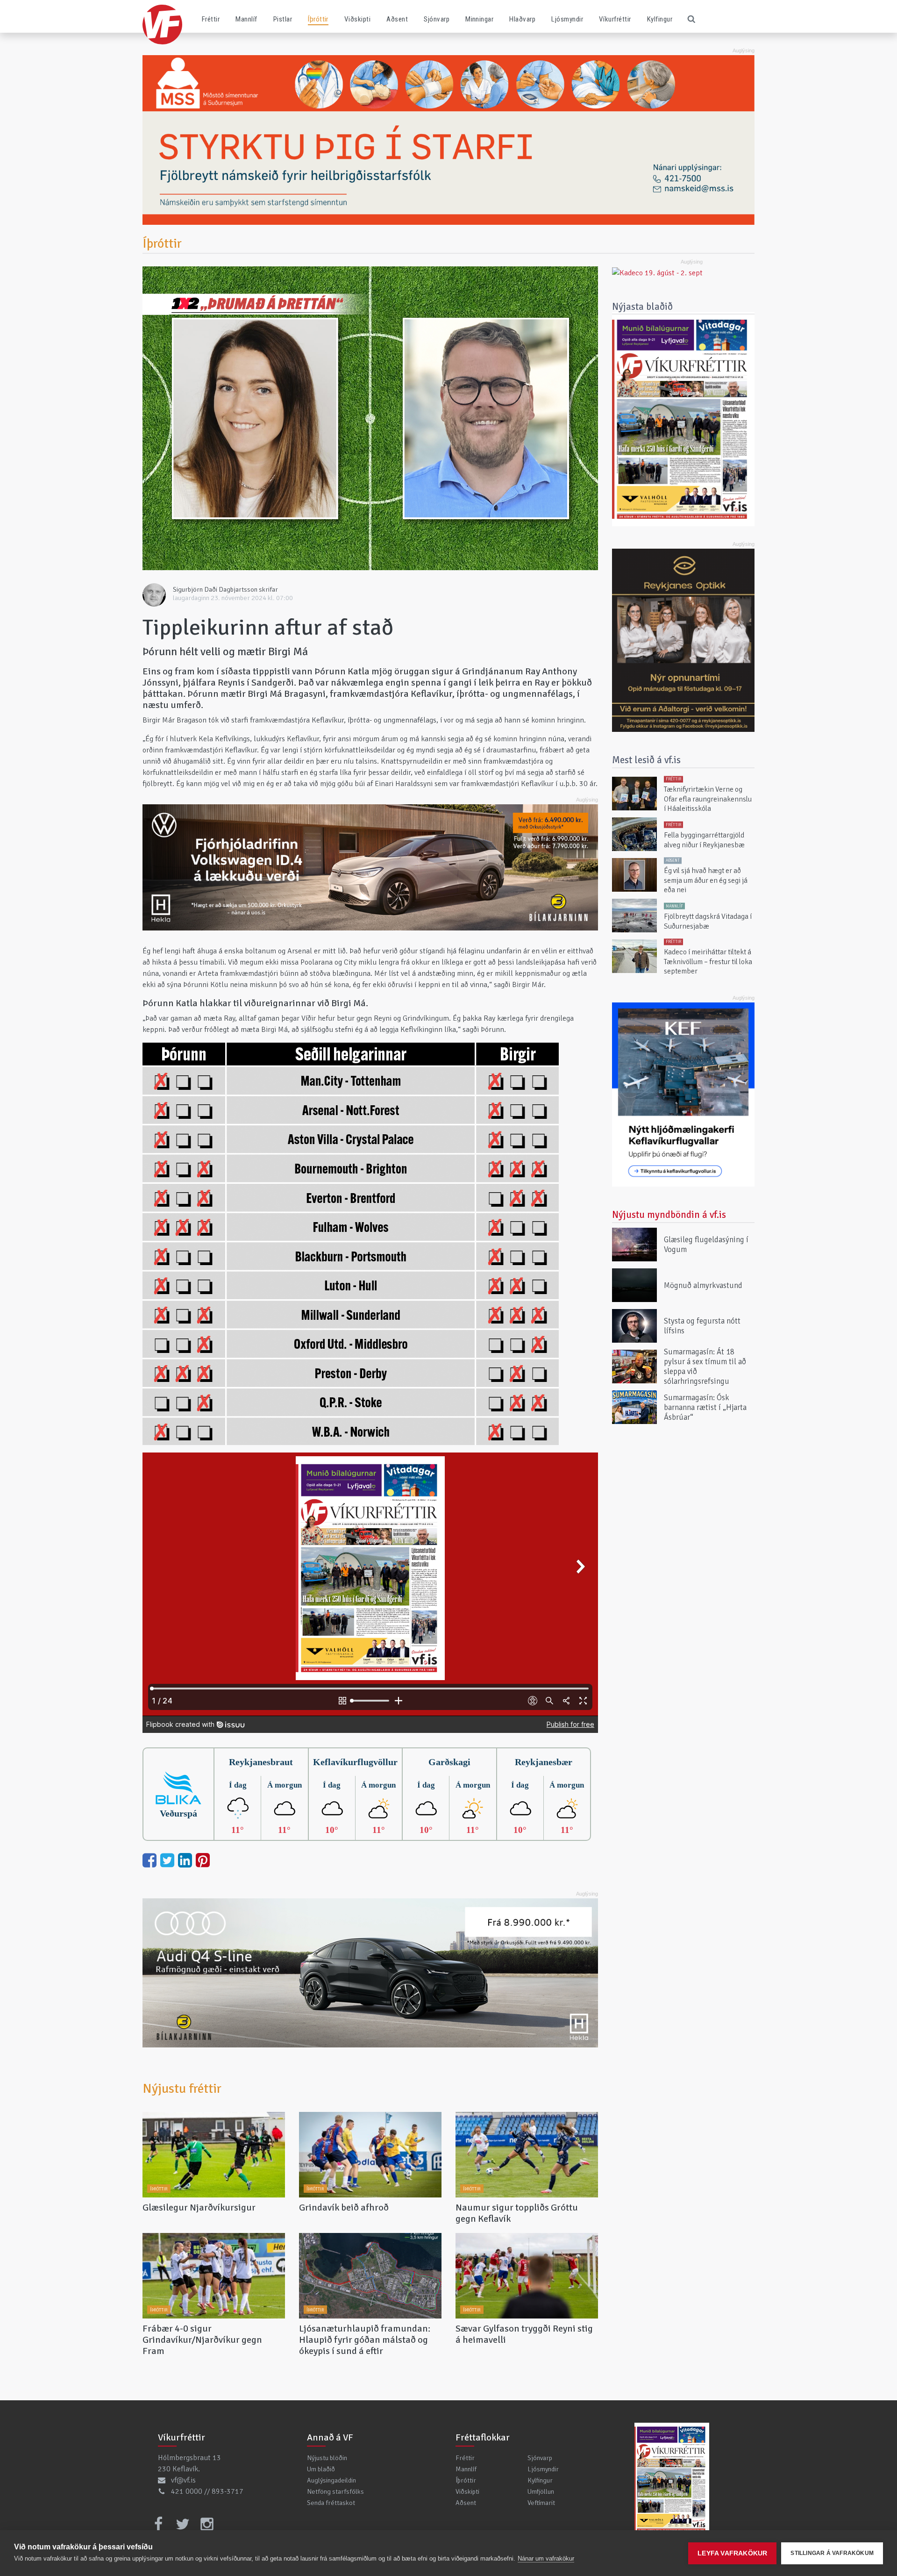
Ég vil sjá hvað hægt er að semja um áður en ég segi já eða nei (706, 881)
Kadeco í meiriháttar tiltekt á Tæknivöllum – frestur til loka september (708, 962)
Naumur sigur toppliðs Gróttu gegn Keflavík (517, 2213)
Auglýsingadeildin (331, 2480)
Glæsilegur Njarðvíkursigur (199, 2207)
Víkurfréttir (615, 19)
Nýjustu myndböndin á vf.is (669, 1215)
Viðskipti (357, 19)
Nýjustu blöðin (327, 2458)
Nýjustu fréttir (182, 2089)
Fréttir (211, 19)
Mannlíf (246, 19)
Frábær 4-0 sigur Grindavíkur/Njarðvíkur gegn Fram (202, 2340)
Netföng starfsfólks (335, 2491)
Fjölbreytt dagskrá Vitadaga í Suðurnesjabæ (708, 921)
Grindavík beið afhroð (344, 2207)
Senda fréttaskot (331, 2503)
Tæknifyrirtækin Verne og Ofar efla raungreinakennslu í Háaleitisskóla (708, 799)
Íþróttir (318, 19)
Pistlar (283, 19)
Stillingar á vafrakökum (832, 2553)
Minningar (479, 19)
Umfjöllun (541, 2491)
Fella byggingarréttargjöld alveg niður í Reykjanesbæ (704, 840)
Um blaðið (321, 2469)
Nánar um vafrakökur (546, 2558)
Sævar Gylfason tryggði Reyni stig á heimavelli (524, 2334)
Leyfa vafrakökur (732, 2553)
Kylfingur (660, 19)
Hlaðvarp (522, 19)
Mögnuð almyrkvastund (703, 1285)
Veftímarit (541, 2503)
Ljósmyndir (567, 19)
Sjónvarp (437, 19)
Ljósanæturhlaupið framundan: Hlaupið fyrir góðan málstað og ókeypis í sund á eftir (365, 2340)
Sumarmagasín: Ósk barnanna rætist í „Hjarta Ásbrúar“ (705, 1407)
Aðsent (397, 19)
